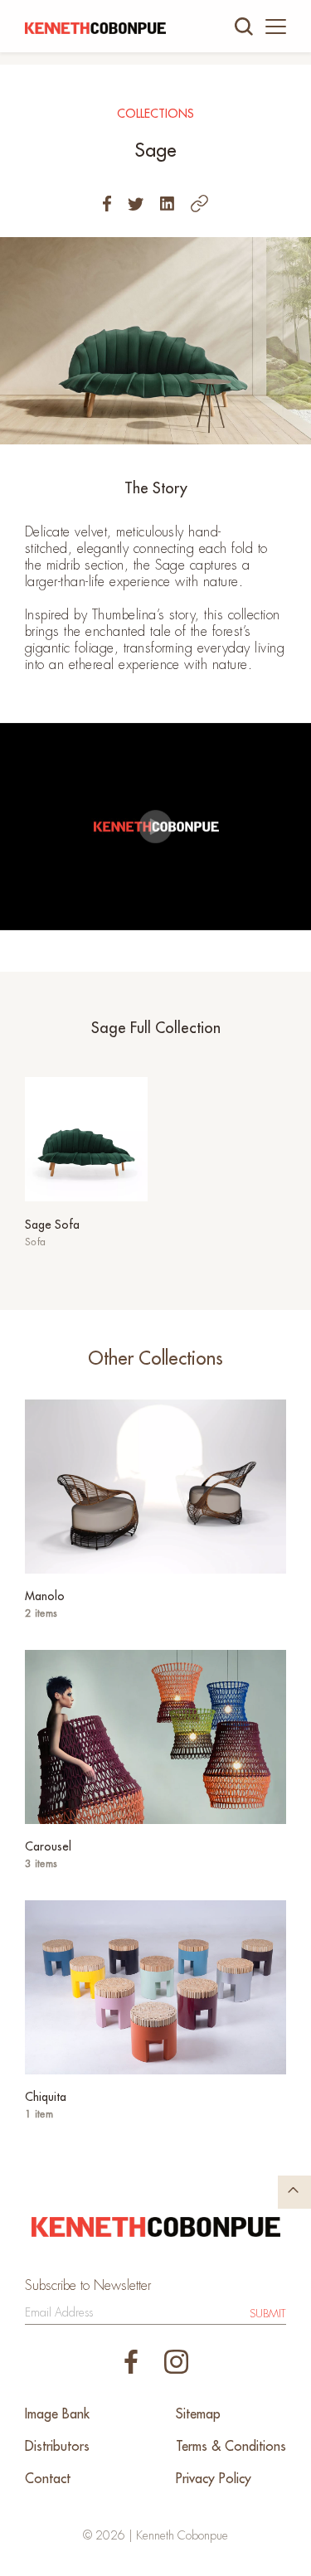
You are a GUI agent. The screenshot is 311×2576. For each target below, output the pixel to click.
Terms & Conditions (231, 2447)
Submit (268, 2314)
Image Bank (57, 2414)
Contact (48, 2479)
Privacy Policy (214, 2479)
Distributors (57, 2447)
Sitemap (198, 2414)
